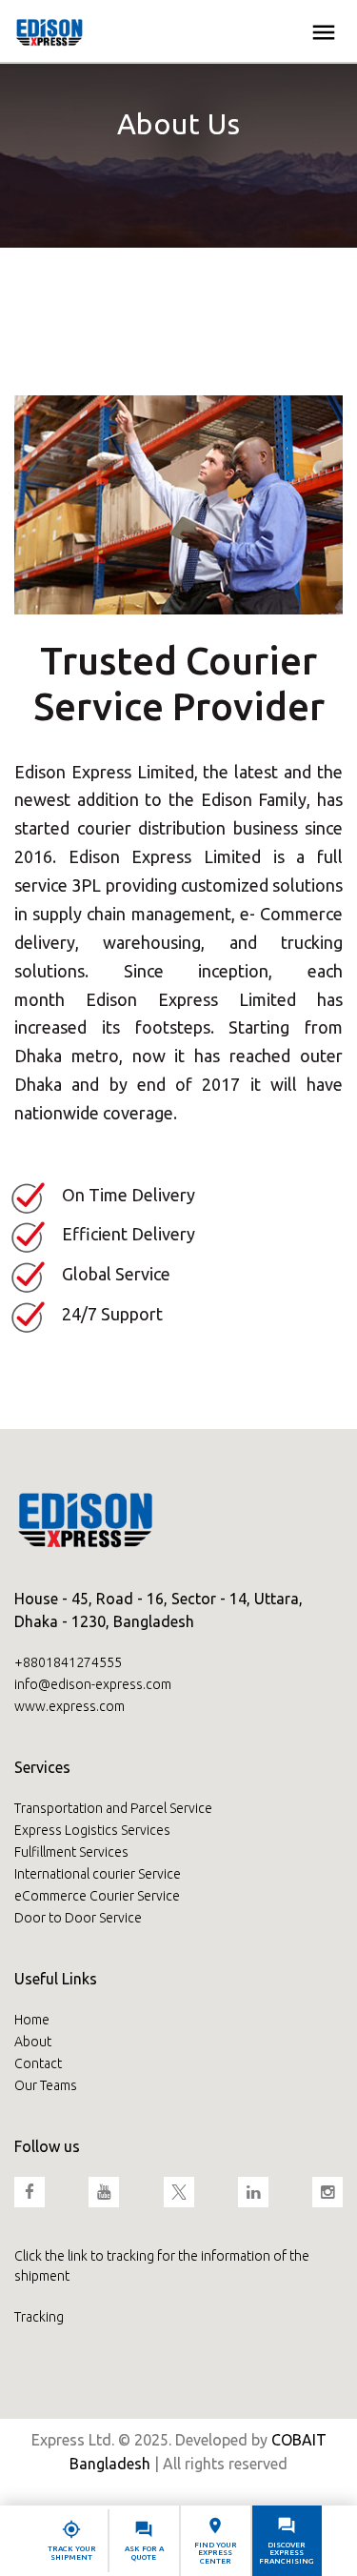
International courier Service (98, 1874)
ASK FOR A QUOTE (144, 2553)
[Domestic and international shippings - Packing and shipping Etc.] (50, 30)
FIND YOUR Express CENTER (216, 2554)
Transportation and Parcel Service (113, 1808)
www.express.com (69, 1706)
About (33, 2042)
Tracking (39, 2317)
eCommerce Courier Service (97, 1896)
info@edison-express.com (93, 1684)
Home (32, 2020)
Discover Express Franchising (287, 2554)
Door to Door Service (78, 1918)
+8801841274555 (68, 1662)
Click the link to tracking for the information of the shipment (162, 2266)
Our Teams (46, 2085)
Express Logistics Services (92, 1830)
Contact (38, 2063)
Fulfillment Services (71, 1852)
